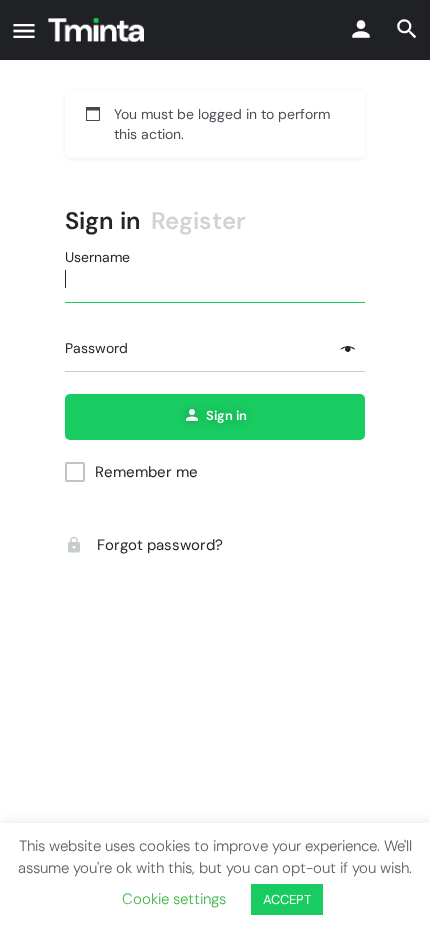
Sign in (103, 220)
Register (198, 220)
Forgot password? (158, 545)
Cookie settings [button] (174, 899)
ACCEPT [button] (287, 899)
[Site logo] (98, 30)
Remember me (146, 472)
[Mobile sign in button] (361, 29)
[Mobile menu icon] (24, 30)
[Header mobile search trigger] (407, 29)
